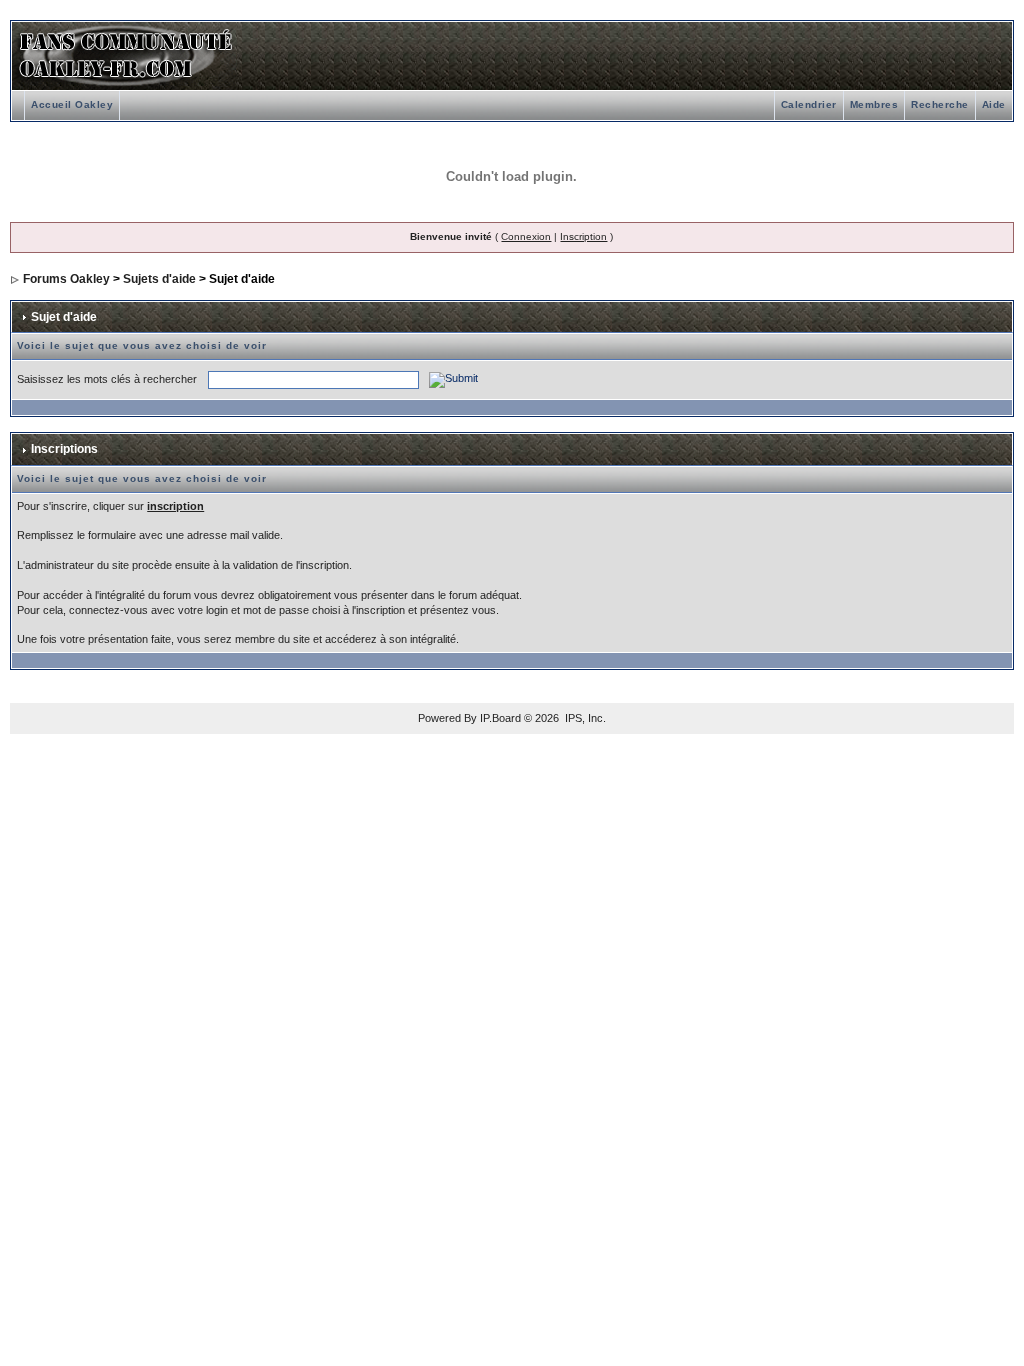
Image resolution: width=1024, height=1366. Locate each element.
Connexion (526, 236)
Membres (874, 104)
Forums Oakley (66, 279)
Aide (994, 104)
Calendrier (809, 104)
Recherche (940, 104)
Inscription (583, 236)
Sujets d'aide (159, 279)
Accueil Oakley (72, 104)
